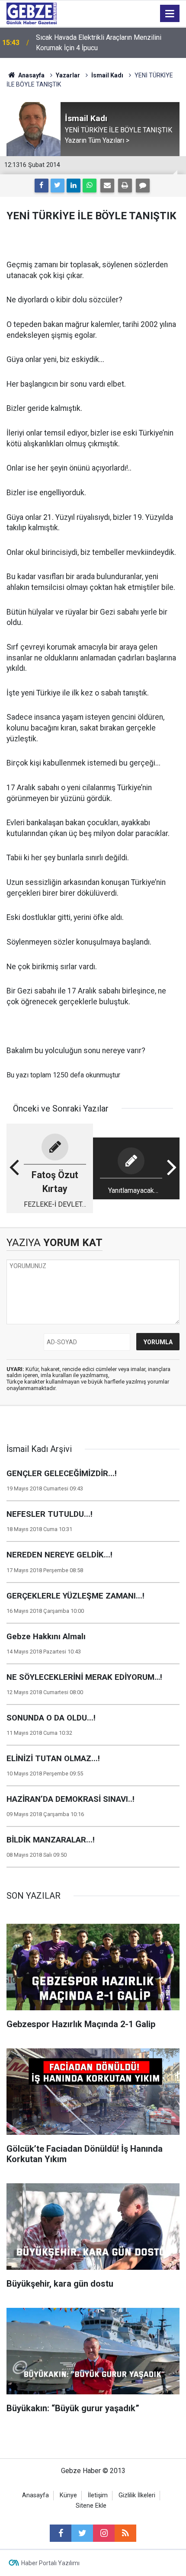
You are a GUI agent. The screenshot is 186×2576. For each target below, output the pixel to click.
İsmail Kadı (107, 75)
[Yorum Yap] (143, 186)
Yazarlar (68, 75)
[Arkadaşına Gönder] (107, 186)
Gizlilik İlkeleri (137, 2495)
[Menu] (170, 14)
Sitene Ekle (91, 2506)
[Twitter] (58, 186)
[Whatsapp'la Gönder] (90, 186)
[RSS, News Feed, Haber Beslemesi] (125, 2533)
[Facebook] (42, 186)
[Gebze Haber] (32, 13)
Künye (68, 2495)
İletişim (98, 2495)
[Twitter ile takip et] (82, 2533)
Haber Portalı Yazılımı (50, 2563)
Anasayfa (31, 75)
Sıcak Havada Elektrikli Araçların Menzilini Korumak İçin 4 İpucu (99, 43)
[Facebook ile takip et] (61, 2533)
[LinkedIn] (74, 186)
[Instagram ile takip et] (104, 2533)
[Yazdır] (125, 186)
